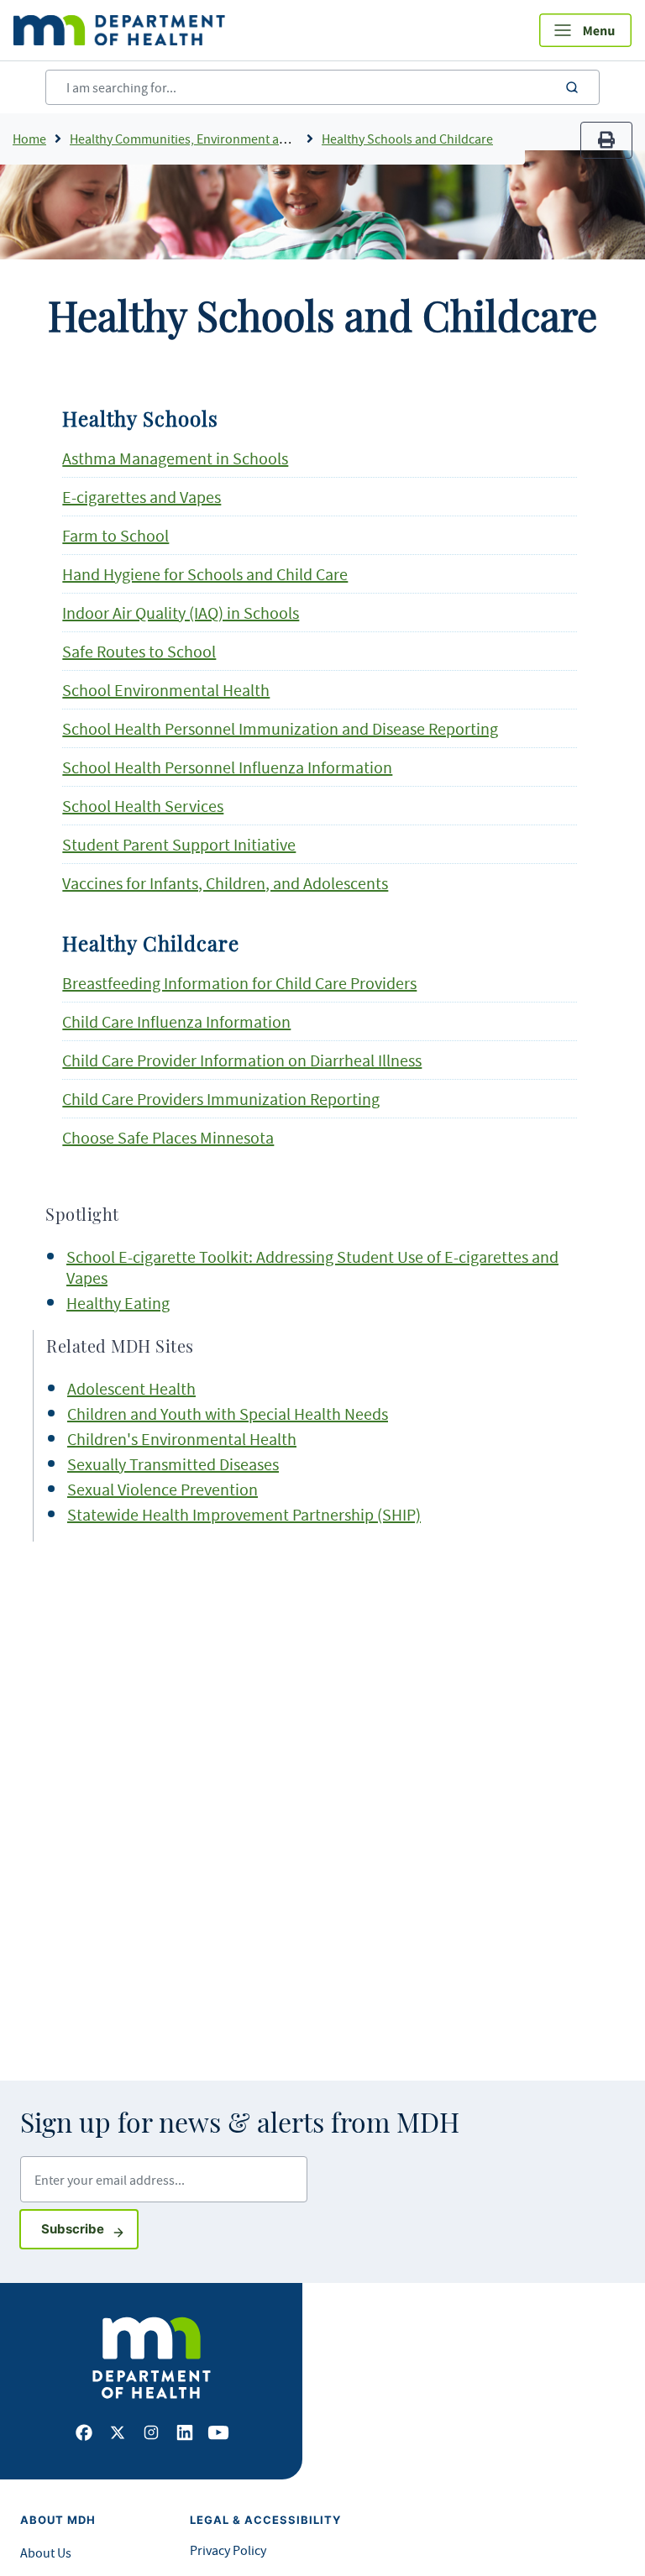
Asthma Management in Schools (175, 458)
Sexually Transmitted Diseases (173, 1464)
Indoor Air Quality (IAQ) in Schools (181, 613)
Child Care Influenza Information (176, 1021)
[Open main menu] (585, 30)
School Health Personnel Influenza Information (227, 767)
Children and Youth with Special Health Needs (228, 1414)
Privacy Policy (228, 2550)
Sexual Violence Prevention (163, 1489)
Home (29, 139)
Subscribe (90, 2228)
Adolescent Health (131, 1388)
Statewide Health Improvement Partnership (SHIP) (244, 1514)
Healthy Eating (118, 1303)
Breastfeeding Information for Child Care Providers (239, 983)
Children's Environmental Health (182, 1439)
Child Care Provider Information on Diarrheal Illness (242, 1060)
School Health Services (143, 806)
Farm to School (115, 535)
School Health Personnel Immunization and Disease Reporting (280, 728)
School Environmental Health (166, 690)
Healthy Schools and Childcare (407, 139)
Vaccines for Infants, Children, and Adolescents (225, 883)
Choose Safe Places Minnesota (168, 1137)
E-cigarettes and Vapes (142, 497)
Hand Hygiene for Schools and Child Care (205, 574)
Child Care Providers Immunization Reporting (221, 1099)
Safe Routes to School (139, 651)
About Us (46, 2552)
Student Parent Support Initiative (179, 844)
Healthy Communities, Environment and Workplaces (216, 139)
